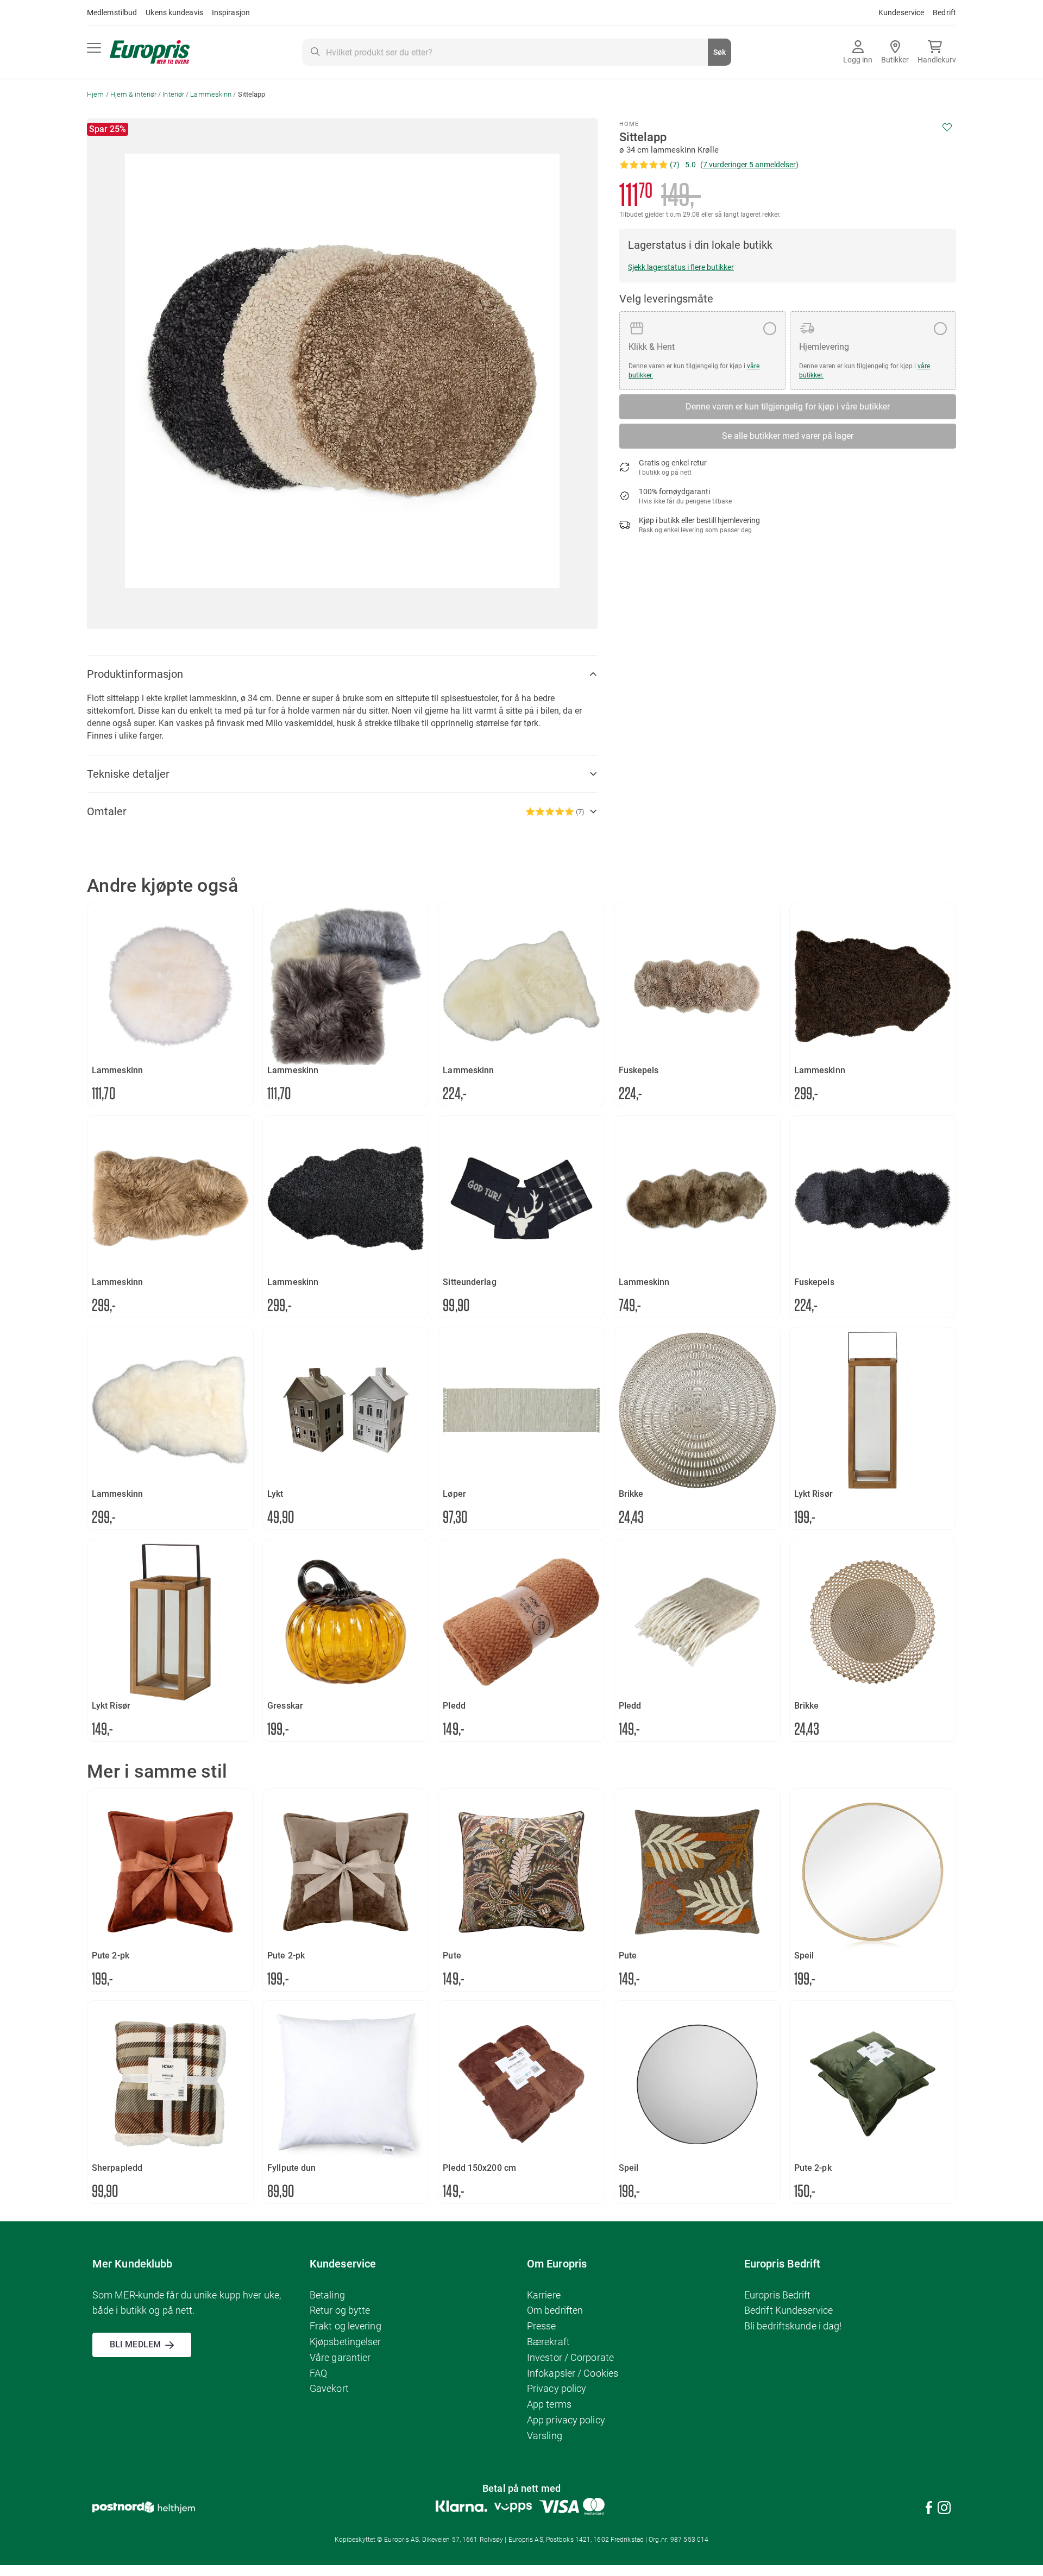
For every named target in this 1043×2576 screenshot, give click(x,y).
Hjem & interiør (134, 94)
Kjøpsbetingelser (345, 2342)
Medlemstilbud (112, 12)
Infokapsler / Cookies (573, 2373)
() (749, 165)
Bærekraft (548, 2342)
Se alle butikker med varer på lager (788, 436)
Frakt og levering (345, 2326)
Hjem (95, 94)
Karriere (544, 2295)
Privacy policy (557, 2388)
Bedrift (944, 12)
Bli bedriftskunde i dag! (793, 2326)
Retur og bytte (340, 2310)
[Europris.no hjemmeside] (150, 52)
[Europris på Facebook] (929, 2509)
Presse (542, 2326)
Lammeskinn (211, 94)
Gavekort (329, 2388)
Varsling (545, 2436)
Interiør (173, 94)
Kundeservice (901, 12)
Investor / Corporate (570, 2357)
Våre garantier (340, 2357)
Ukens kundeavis (174, 12)
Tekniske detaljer (128, 774)
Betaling (327, 2295)
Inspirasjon (231, 12)
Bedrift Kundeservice (788, 2310)
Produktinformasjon (135, 674)
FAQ (318, 2373)
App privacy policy (566, 2420)
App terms (549, 2404)
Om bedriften (555, 2310)
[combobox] (517, 52)
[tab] (342, 674)
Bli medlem (135, 2344)
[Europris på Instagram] (944, 2509)
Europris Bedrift (778, 2295)
